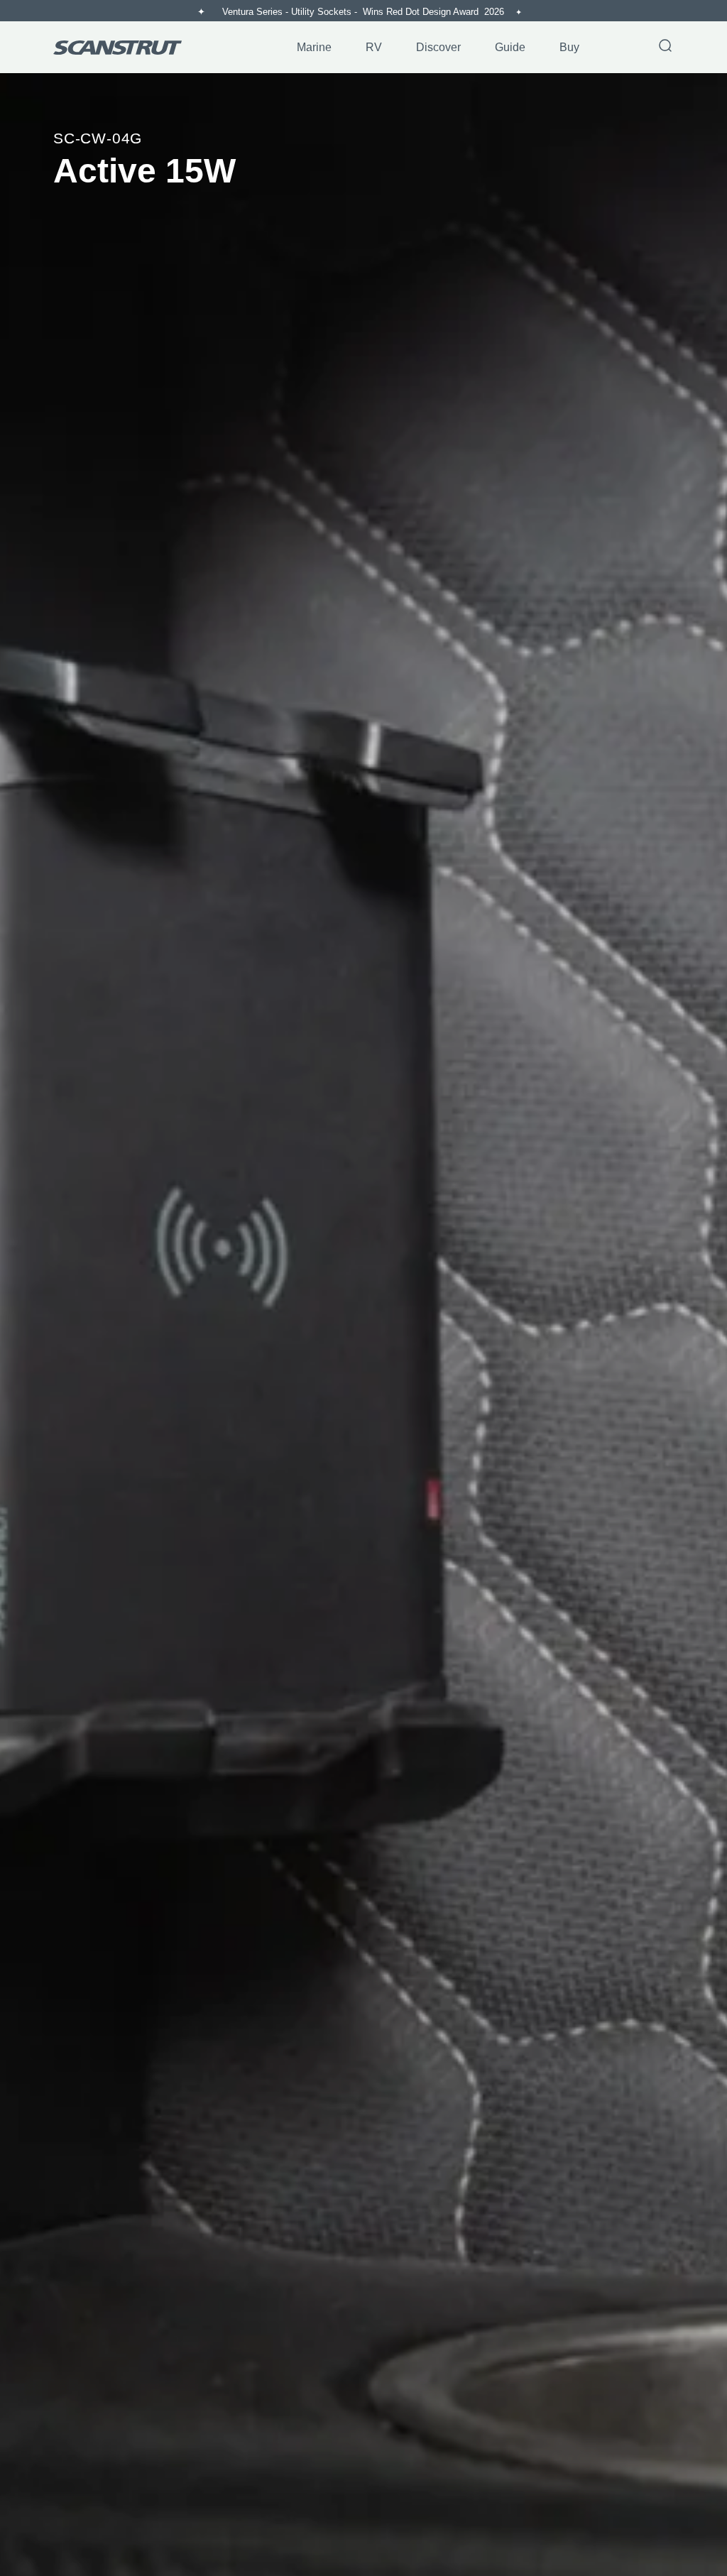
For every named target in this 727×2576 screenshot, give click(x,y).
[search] (665, 47)
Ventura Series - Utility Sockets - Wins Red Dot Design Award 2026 (365, 12)
